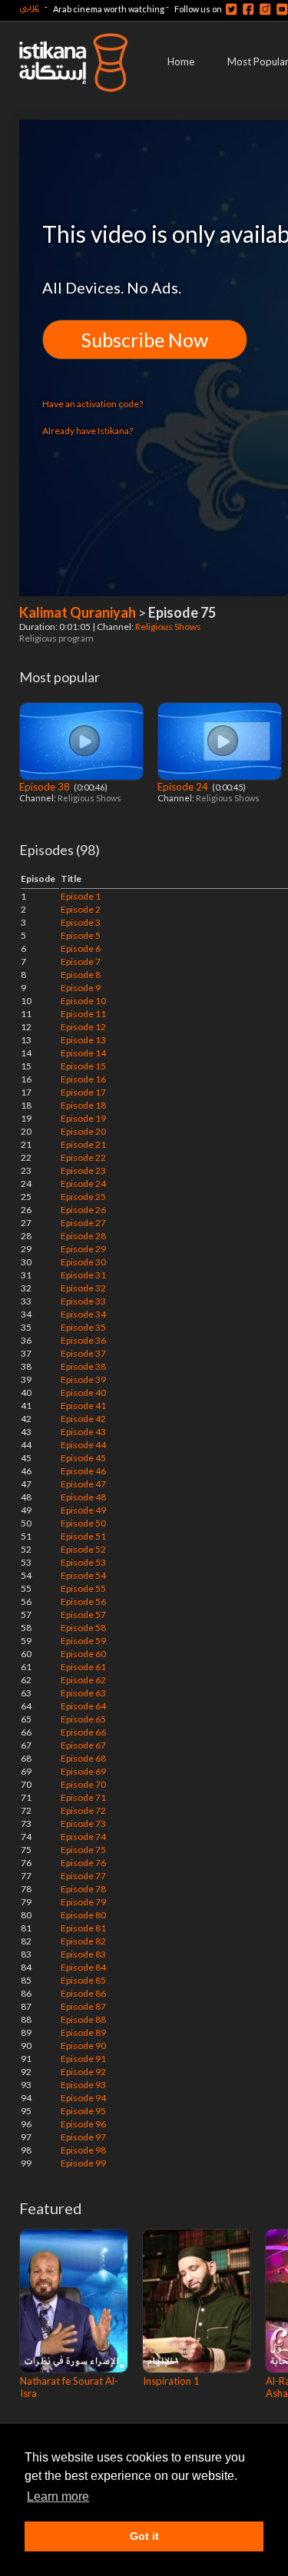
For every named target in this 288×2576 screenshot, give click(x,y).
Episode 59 (83, 1641)
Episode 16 (83, 1079)
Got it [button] (144, 2536)
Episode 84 (83, 1967)
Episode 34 (83, 1314)
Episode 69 (83, 1771)
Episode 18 (83, 1105)
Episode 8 (81, 975)
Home (181, 61)
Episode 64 (83, 1706)
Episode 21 (83, 1144)
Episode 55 (83, 1588)
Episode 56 (83, 1601)
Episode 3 (81, 922)
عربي (29, 7)
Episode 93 (83, 2085)
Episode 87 (83, 2006)
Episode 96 (83, 2124)
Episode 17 (83, 1092)
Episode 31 (83, 1275)
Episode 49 (83, 1510)
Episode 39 (83, 1379)
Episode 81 (83, 1928)
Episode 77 (83, 1876)
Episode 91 (83, 2059)
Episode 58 (83, 1628)
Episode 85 (83, 1980)
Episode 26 (83, 1210)
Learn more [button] (58, 2496)
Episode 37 (83, 1353)
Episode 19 (83, 1118)
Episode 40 (83, 1392)
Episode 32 (83, 1288)
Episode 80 (83, 1915)
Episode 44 (83, 1445)
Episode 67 (83, 1745)
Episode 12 (83, 1027)
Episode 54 (83, 1575)
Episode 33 (83, 1301)
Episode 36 (83, 1340)
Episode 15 (83, 1066)
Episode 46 (83, 1471)
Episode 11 (83, 1014)
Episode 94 (83, 2098)
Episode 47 (83, 1484)
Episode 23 (83, 1170)
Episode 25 (83, 1197)
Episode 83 (83, 1954)
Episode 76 (83, 1863)
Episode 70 (83, 1784)
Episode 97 (83, 2137)
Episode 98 (83, 2150)
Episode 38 (46, 787)
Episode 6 (81, 948)
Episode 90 (83, 2046)
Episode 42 (83, 1419)
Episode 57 (83, 1615)
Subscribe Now (145, 340)
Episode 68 (83, 1758)
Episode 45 (83, 1458)
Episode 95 (83, 2111)
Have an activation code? (93, 404)
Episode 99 (83, 2163)
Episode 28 (83, 1236)
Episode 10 (83, 1001)
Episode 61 (83, 1667)
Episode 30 (83, 1262)
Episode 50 (83, 1523)
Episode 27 (83, 1223)
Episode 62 (83, 1680)
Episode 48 (83, 1497)
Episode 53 (83, 1562)
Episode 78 (83, 1889)
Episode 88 (83, 2019)
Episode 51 (83, 1536)
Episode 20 (83, 1131)
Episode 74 (83, 1837)
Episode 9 (81, 988)
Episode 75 (83, 1850)
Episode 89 (83, 2032)
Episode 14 (83, 1053)
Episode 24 (184, 787)
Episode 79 (83, 1902)
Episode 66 (83, 1732)
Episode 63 (83, 1693)
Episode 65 (83, 1719)
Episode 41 (83, 1406)
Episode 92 (83, 2072)
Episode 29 (83, 1249)
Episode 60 (83, 1654)
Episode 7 (81, 961)
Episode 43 (83, 1432)
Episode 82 (83, 1941)
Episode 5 (81, 935)
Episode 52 (83, 1549)
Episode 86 (83, 1993)
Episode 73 (83, 1823)
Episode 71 (83, 1797)
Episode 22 (83, 1157)
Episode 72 (83, 1810)
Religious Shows (169, 627)
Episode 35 (83, 1327)
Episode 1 (81, 896)
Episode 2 (81, 909)
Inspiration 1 (171, 2381)
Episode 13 (83, 1040)
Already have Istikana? (88, 431)
